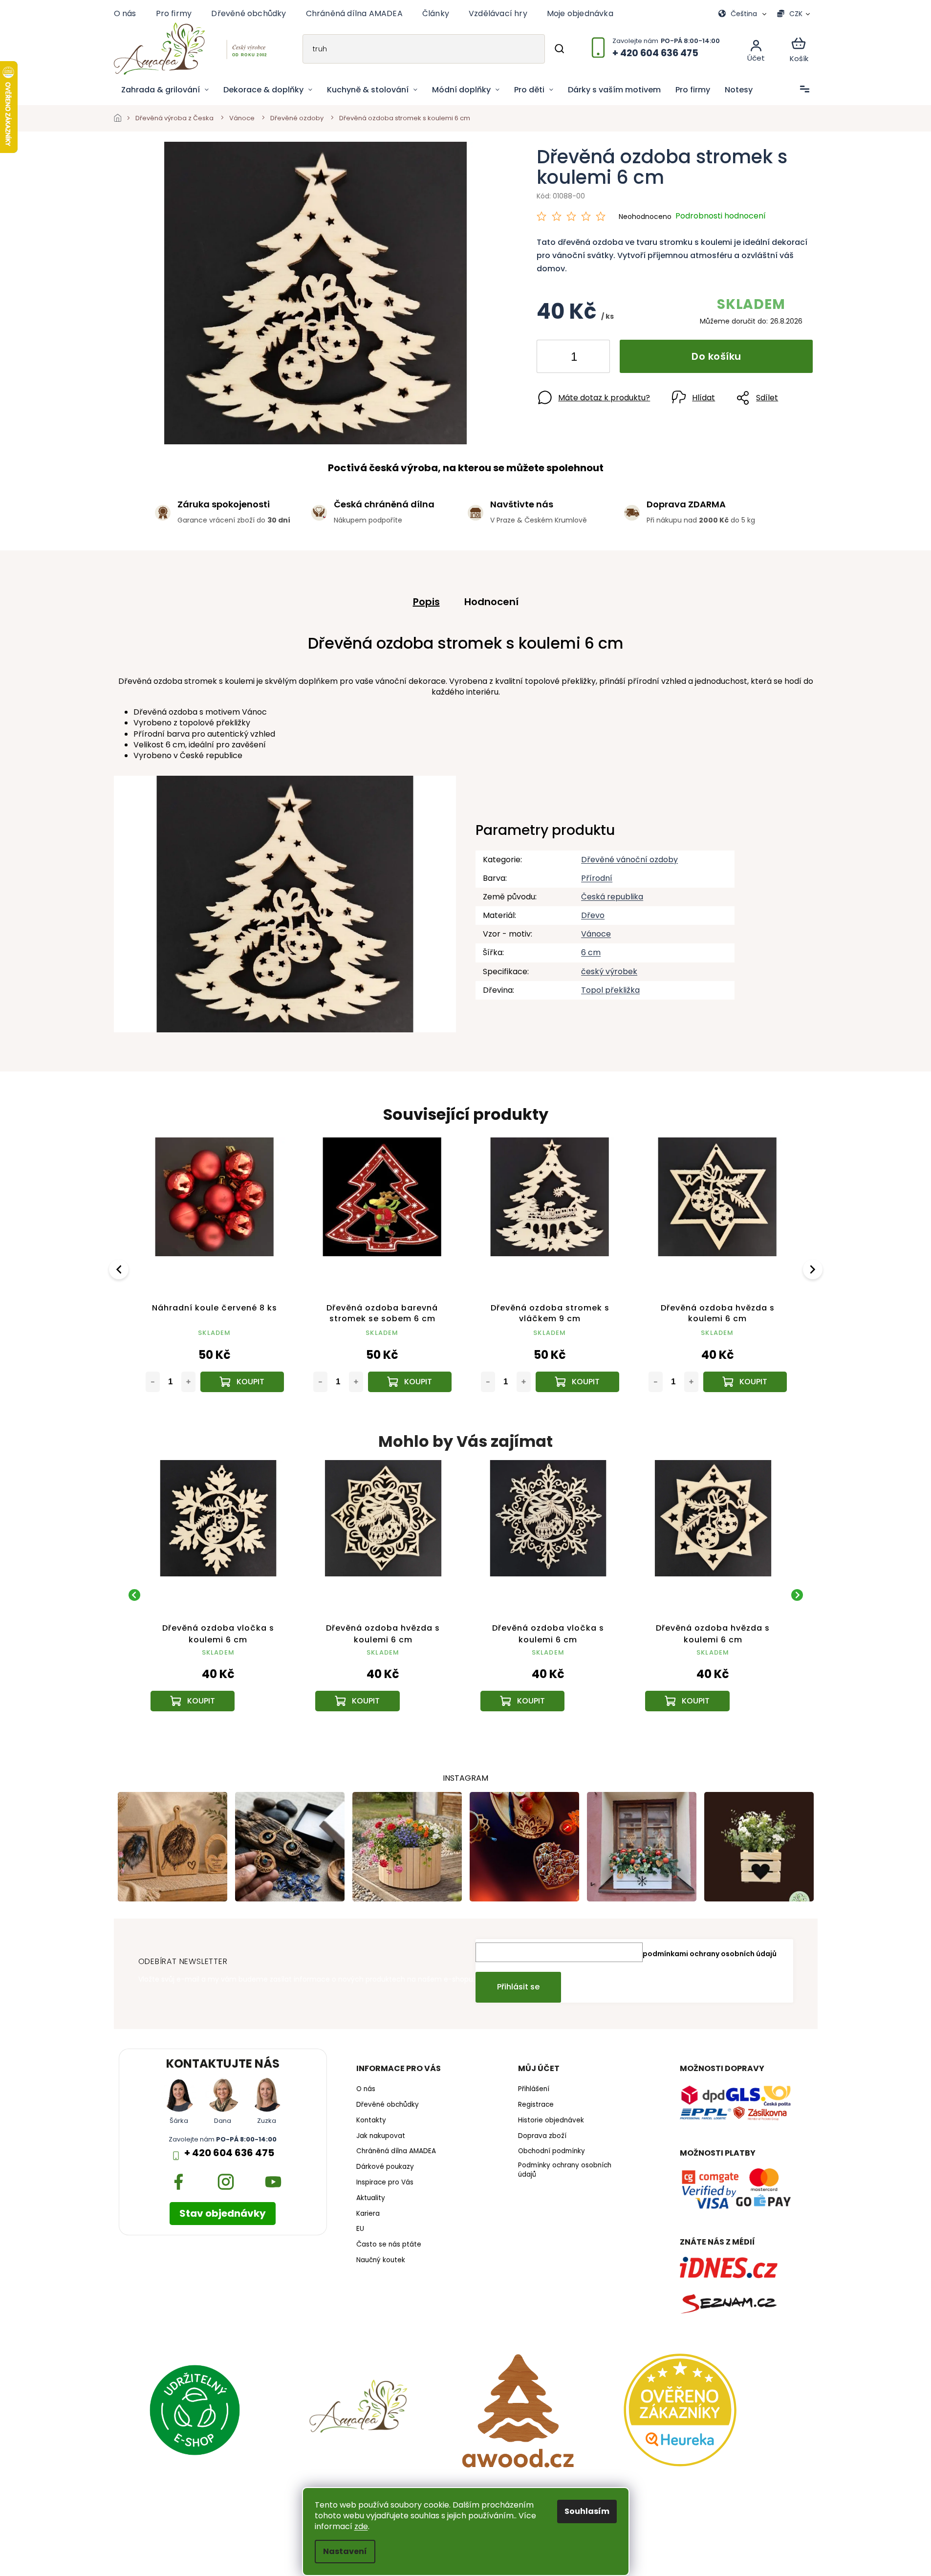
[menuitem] (165, 90)
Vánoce (596, 934)
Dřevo (593, 915)
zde (361, 2526)
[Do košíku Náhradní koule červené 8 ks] (242, 1382)
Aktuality (371, 2198)
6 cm (591, 952)
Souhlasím (587, 2511)
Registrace (536, 2105)
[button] (218, 1679)
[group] (218, 1595)
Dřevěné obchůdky (249, 13)
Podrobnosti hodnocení (721, 216)
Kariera (368, 2214)
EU (360, 2229)
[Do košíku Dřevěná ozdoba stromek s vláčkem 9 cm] (577, 1382)
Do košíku (716, 356)
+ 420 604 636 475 (229, 2153)
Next (814, 1269)
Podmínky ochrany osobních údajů (565, 2170)
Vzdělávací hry (498, 13)
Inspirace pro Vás (385, 2183)
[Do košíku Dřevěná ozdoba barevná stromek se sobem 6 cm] (410, 1382)
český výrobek (609, 971)
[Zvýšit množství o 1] (594, 358)
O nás (125, 13)
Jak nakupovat (381, 2136)
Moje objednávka (580, 13)
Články (436, 13)
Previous (120, 1269)
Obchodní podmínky (552, 2151)
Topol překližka (610, 990)
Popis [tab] (426, 602)
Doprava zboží (542, 2136)
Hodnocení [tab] (491, 602)
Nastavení (345, 2551)
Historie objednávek (551, 2120)
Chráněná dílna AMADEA (354, 13)
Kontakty (371, 2120)
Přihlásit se (518, 1987)
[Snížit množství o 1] (552, 358)
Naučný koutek (381, 2260)
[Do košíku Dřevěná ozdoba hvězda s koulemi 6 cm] (745, 1382)
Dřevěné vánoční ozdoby (629, 860)
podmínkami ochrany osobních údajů (710, 1954)
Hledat (559, 49)
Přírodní (597, 878)
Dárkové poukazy (385, 2167)
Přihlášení (534, 2089)
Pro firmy (174, 13)
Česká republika (612, 897)
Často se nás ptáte (389, 2245)
